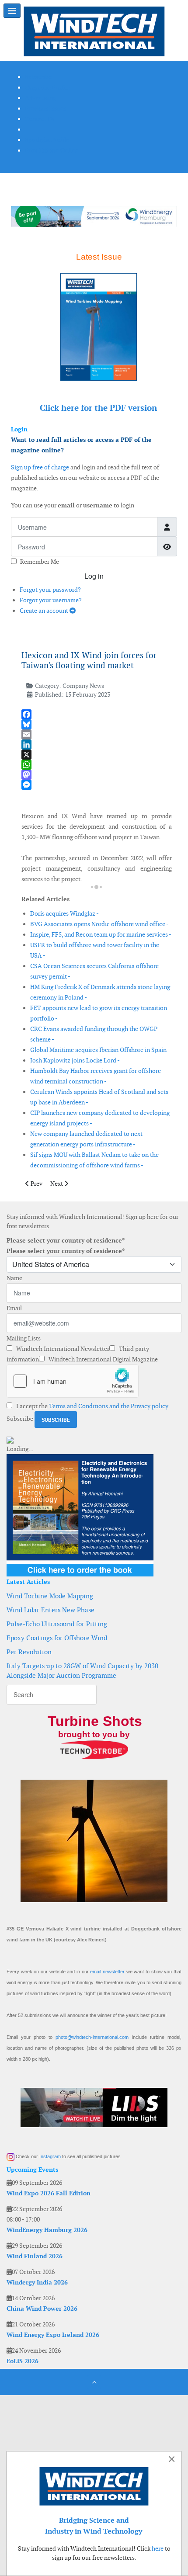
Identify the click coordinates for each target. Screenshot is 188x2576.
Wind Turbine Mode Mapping (50, 1596)
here (158, 2548)
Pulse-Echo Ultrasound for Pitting (57, 1624)
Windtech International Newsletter (62, 1349)
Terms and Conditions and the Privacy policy (109, 1406)
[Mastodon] (97, 775)
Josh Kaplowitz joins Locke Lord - (75, 1060)
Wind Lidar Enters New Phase (50, 1610)
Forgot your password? (50, 590)
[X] (97, 755)
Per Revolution (29, 1652)
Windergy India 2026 (37, 2282)
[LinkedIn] (97, 745)
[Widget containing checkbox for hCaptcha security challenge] (73, 1381)
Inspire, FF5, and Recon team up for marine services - (101, 934)
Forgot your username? (51, 600)
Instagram (50, 2156)
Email (14, 1308)
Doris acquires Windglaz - (64, 913)
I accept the (92, 1406)
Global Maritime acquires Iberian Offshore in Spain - (100, 1050)
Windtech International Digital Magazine (103, 1359)
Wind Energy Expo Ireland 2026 (53, 2335)
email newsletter (107, 1972)
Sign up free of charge (40, 467)
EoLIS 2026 (23, 2361)
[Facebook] (97, 714)
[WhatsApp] (97, 765)
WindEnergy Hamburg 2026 (47, 2230)
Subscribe (20, 1419)
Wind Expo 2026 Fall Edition (49, 2193)
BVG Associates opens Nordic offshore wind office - (99, 924)
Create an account (45, 611)
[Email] (97, 734)
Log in (94, 576)
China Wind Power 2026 (42, 2309)
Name (14, 1278)
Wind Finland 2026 (35, 2256)
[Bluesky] (97, 724)
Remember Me (40, 562)
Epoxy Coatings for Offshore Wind (57, 1638)
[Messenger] (97, 785)
